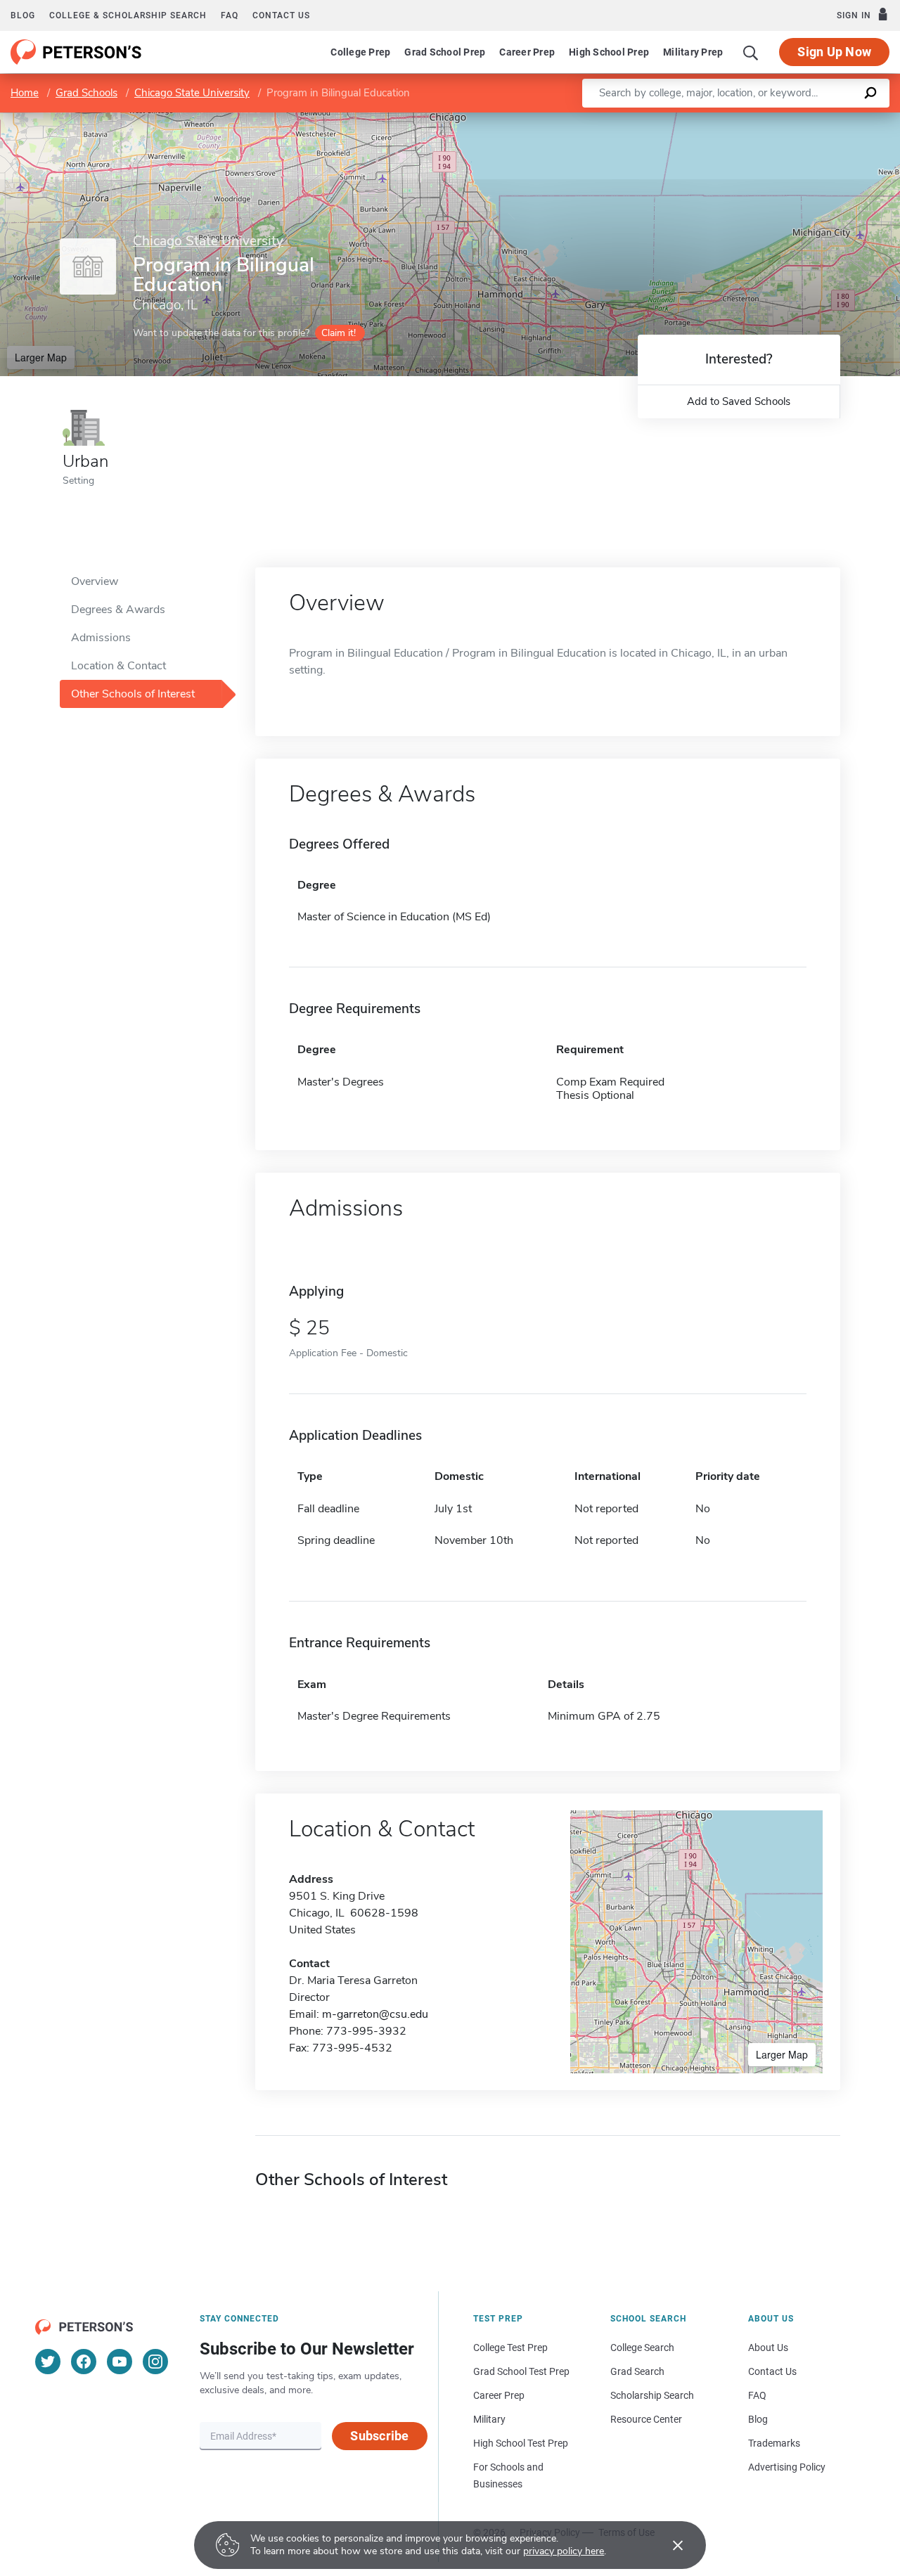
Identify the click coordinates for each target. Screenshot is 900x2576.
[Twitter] (48, 2362)
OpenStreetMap (805, 119)
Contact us (281, 15)
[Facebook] (84, 2362)
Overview (95, 581)
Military (489, 2419)
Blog (23, 15)
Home (25, 93)
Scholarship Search (652, 2395)
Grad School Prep (445, 52)
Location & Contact (118, 666)
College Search (642, 2348)
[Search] (751, 52)
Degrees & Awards (118, 610)
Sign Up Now (834, 52)
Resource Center (646, 2419)
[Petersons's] (76, 52)
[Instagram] (155, 2362)
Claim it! (339, 333)
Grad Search (637, 2371)
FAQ (230, 15)
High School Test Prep (521, 2443)
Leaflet (735, 119)
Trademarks (774, 2443)
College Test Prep (510, 2348)
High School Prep (609, 52)
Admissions (101, 638)
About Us (768, 2348)
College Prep (360, 52)
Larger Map (41, 357)
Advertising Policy (787, 2467)
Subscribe (379, 2436)
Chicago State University (192, 93)
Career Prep (527, 52)
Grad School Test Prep (521, 2371)
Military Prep (693, 52)
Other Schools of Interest (133, 694)
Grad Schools (86, 93)
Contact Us (772, 2371)
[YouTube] (120, 2362)
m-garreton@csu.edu (375, 2014)
